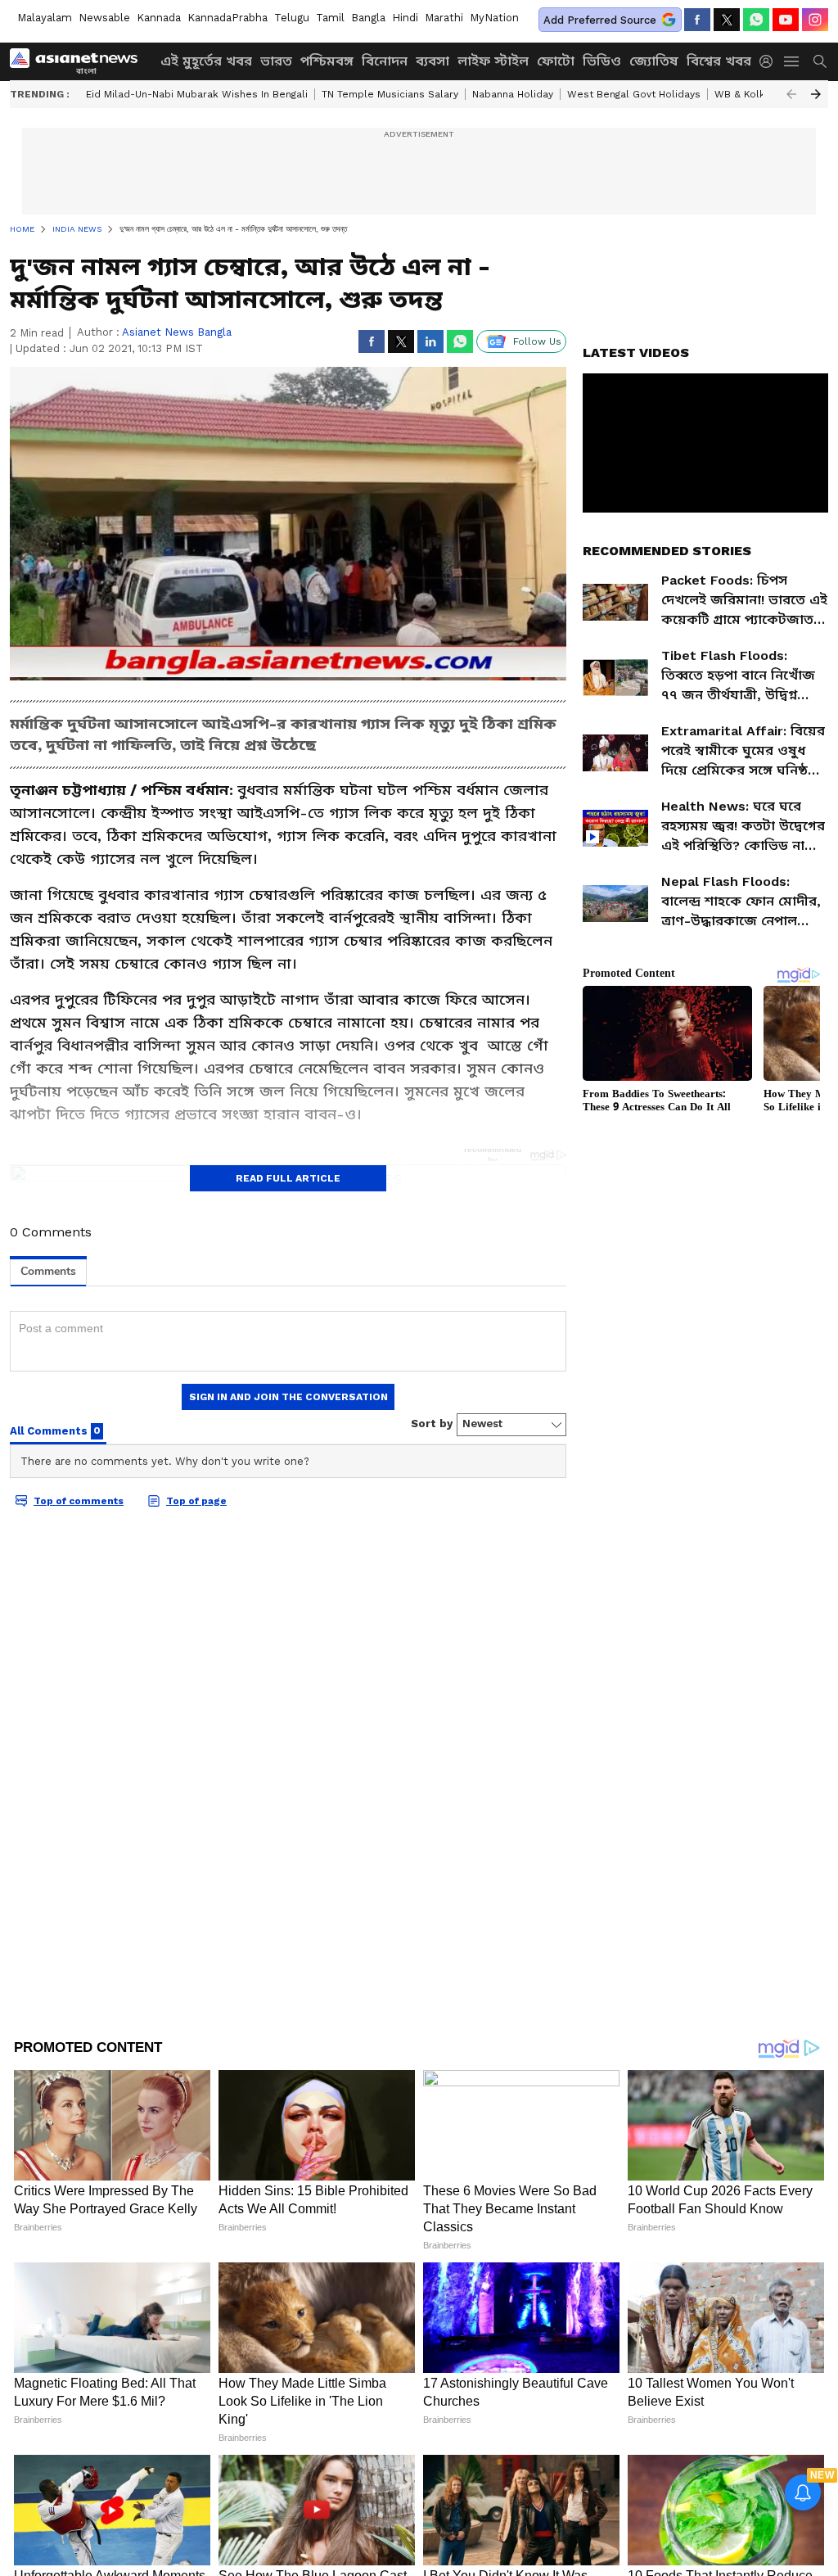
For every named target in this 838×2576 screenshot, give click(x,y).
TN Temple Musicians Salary (390, 94)
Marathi (444, 18)
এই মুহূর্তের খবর (206, 61)
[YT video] (786, 20)
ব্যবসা (433, 61)
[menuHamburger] (792, 61)
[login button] (770, 61)
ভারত (276, 61)
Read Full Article (288, 1178)
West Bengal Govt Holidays (634, 94)
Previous (791, 94)
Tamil (330, 18)
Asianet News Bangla (177, 332)
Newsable (104, 18)
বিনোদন (385, 61)
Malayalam (45, 18)
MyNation (494, 18)
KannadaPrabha (228, 18)
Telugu (292, 18)
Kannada (159, 18)
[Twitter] (727, 20)
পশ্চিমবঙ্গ (327, 61)
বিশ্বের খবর (719, 61)
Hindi (405, 18)
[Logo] (79, 61)
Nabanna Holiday (513, 94)
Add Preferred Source (600, 20)
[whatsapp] (756, 20)
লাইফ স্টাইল (493, 61)
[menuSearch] (820, 61)
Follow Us (537, 341)
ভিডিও (602, 61)
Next (816, 94)
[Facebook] (697, 20)
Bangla (368, 18)
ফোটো (556, 61)
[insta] (815, 20)
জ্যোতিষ (654, 61)
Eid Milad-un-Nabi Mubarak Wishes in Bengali (197, 94)
